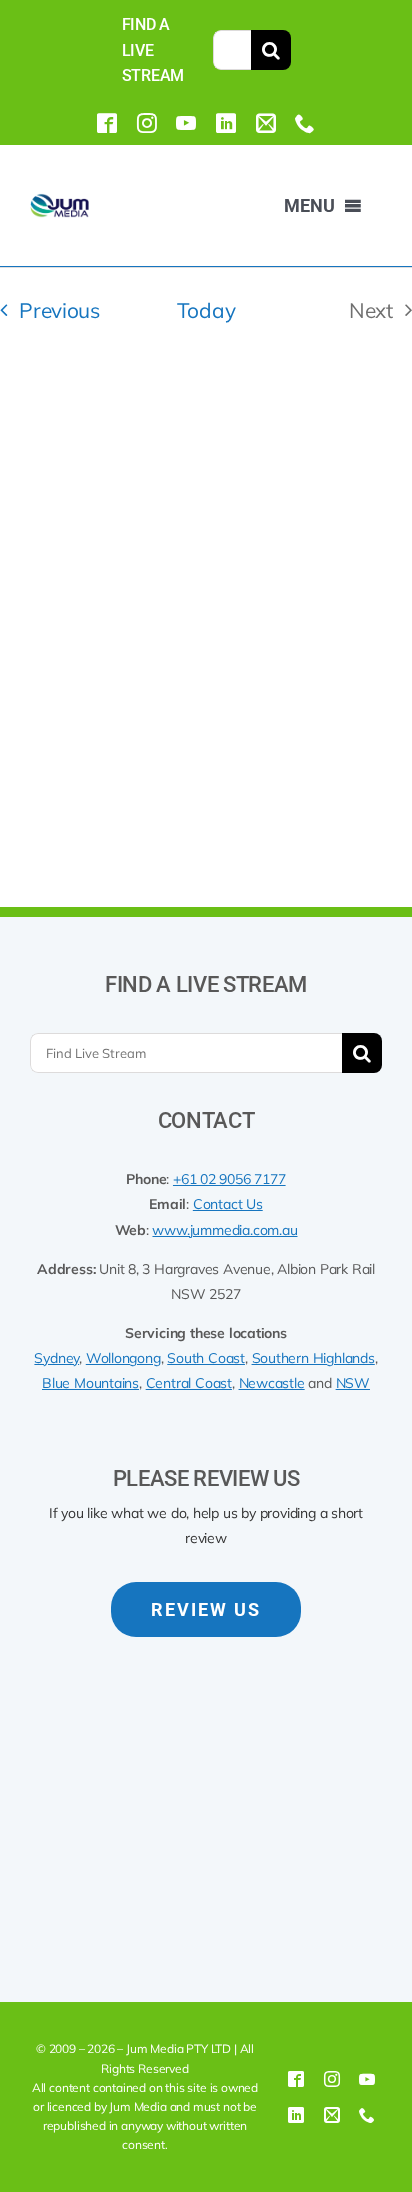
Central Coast (189, 1383)
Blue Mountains (90, 1383)
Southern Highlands (313, 1358)
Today (206, 310)
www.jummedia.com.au (224, 1230)
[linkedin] (226, 123)
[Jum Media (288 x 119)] (59, 202)
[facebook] (107, 123)
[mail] (266, 123)
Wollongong (123, 1358)
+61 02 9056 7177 (229, 1179)
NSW (353, 1383)
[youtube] (186, 123)
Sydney (56, 1358)
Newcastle (272, 1383)
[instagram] (147, 123)
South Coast (206, 1358)
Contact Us (228, 1204)
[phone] (305, 123)
